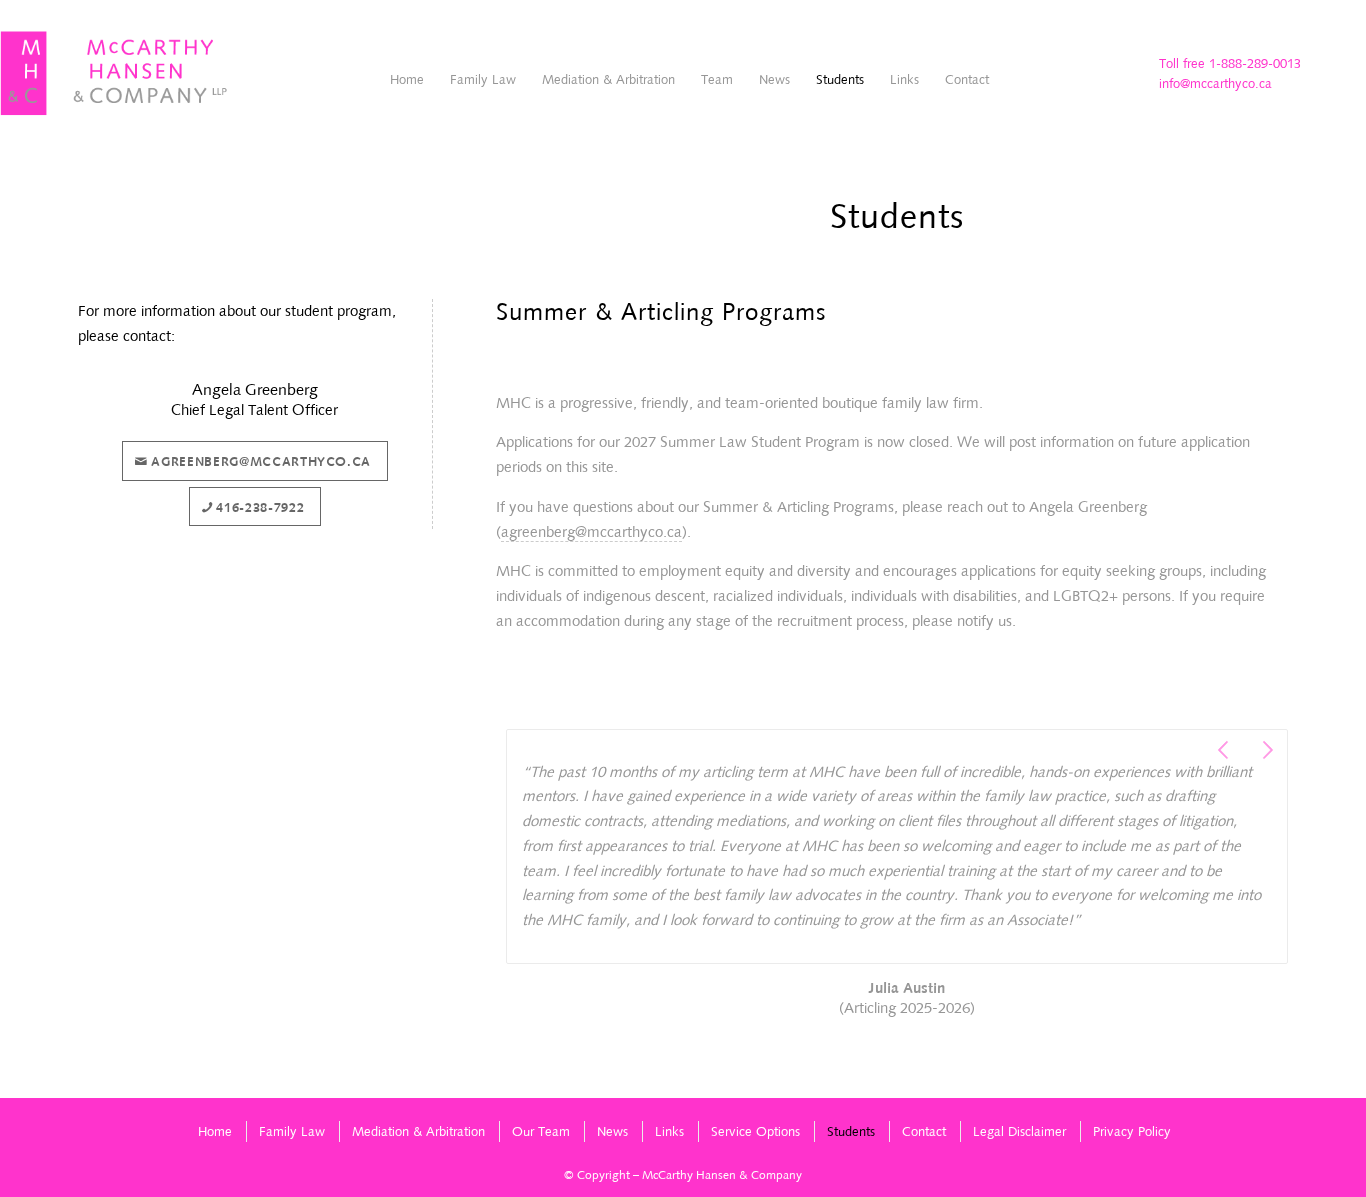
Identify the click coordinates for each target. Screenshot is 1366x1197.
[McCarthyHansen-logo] (115, 74)
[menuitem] (407, 80)
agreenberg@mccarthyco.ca (591, 532)
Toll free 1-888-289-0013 (1230, 63)
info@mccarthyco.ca (1215, 83)
